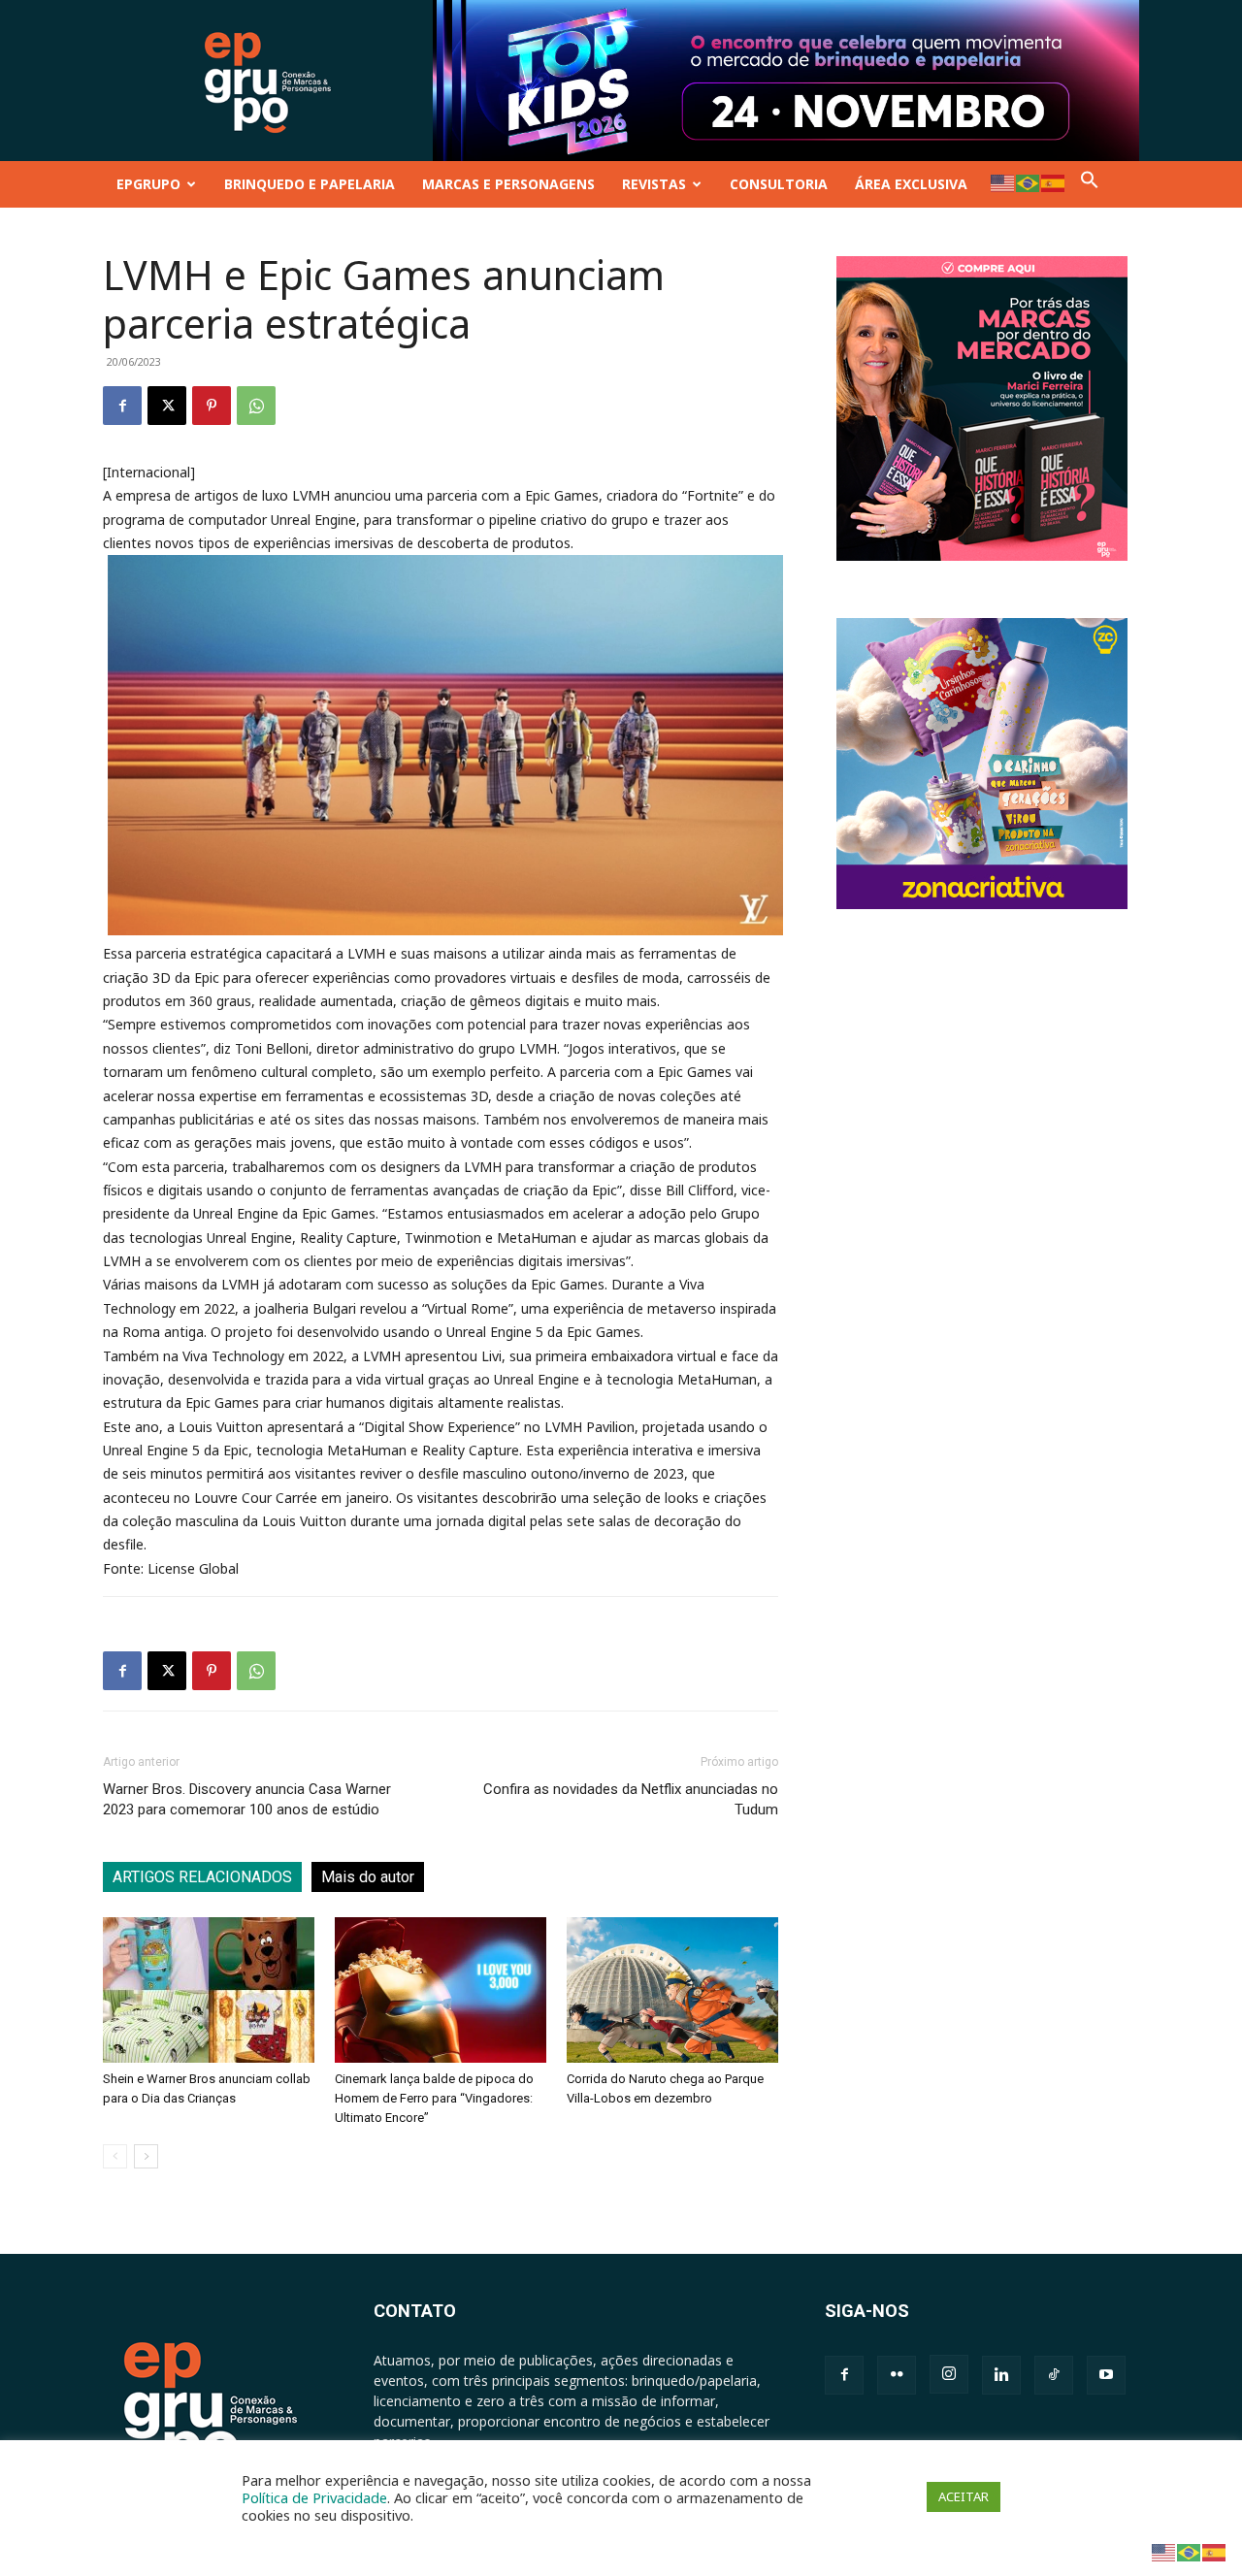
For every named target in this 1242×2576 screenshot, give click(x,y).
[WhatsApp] (256, 406)
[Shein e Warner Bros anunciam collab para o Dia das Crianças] (209, 1990)
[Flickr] (897, 2375)
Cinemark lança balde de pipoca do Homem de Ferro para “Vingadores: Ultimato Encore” (434, 2098)
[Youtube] (1106, 2375)
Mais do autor (368, 1877)
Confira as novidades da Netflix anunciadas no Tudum (631, 1799)
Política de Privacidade (314, 2497)
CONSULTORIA (779, 184)
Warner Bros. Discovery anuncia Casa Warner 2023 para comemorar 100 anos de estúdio (247, 1799)
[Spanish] (1054, 182)
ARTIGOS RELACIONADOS (202, 1877)
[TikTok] (1054, 2375)
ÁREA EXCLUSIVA (911, 184)
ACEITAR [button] (964, 2496)
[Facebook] (122, 406)
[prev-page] (115, 2156)
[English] (1003, 182)
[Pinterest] (212, 406)
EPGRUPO (148, 184)
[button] (1090, 184)
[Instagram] (949, 2374)
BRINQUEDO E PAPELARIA (310, 184)
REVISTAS (654, 184)
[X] (167, 406)
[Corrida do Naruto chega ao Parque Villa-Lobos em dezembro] (672, 1990)
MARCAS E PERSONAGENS (508, 184)
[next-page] (146, 2156)
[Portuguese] (1029, 182)
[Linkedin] (1001, 2375)
